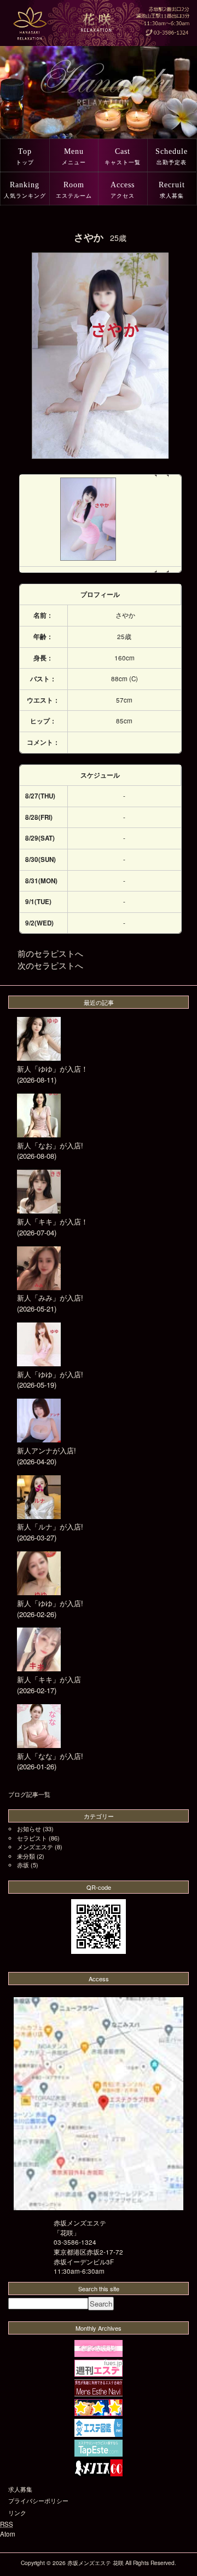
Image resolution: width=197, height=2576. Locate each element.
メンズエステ (35, 1847)
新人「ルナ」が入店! (50, 1526)
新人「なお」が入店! (50, 1145)
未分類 (26, 1856)
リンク (17, 2512)
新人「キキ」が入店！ (53, 1221)
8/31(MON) (41, 881)
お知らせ (29, 1829)
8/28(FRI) (39, 817)
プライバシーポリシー (38, 2500)
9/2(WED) (39, 923)
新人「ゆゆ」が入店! (50, 1374)
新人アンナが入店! (47, 1450)
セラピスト (32, 1838)
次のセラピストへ (50, 965)
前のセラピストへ (50, 953)
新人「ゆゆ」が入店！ (53, 1069)
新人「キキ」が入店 (49, 1679)
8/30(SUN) (40, 859)
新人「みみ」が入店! (50, 1298)
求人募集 (20, 2489)
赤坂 (23, 1865)
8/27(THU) (40, 796)
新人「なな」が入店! (50, 1756)
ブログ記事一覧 (29, 1794)
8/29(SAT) (40, 838)
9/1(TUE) (38, 902)
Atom (8, 2534)
